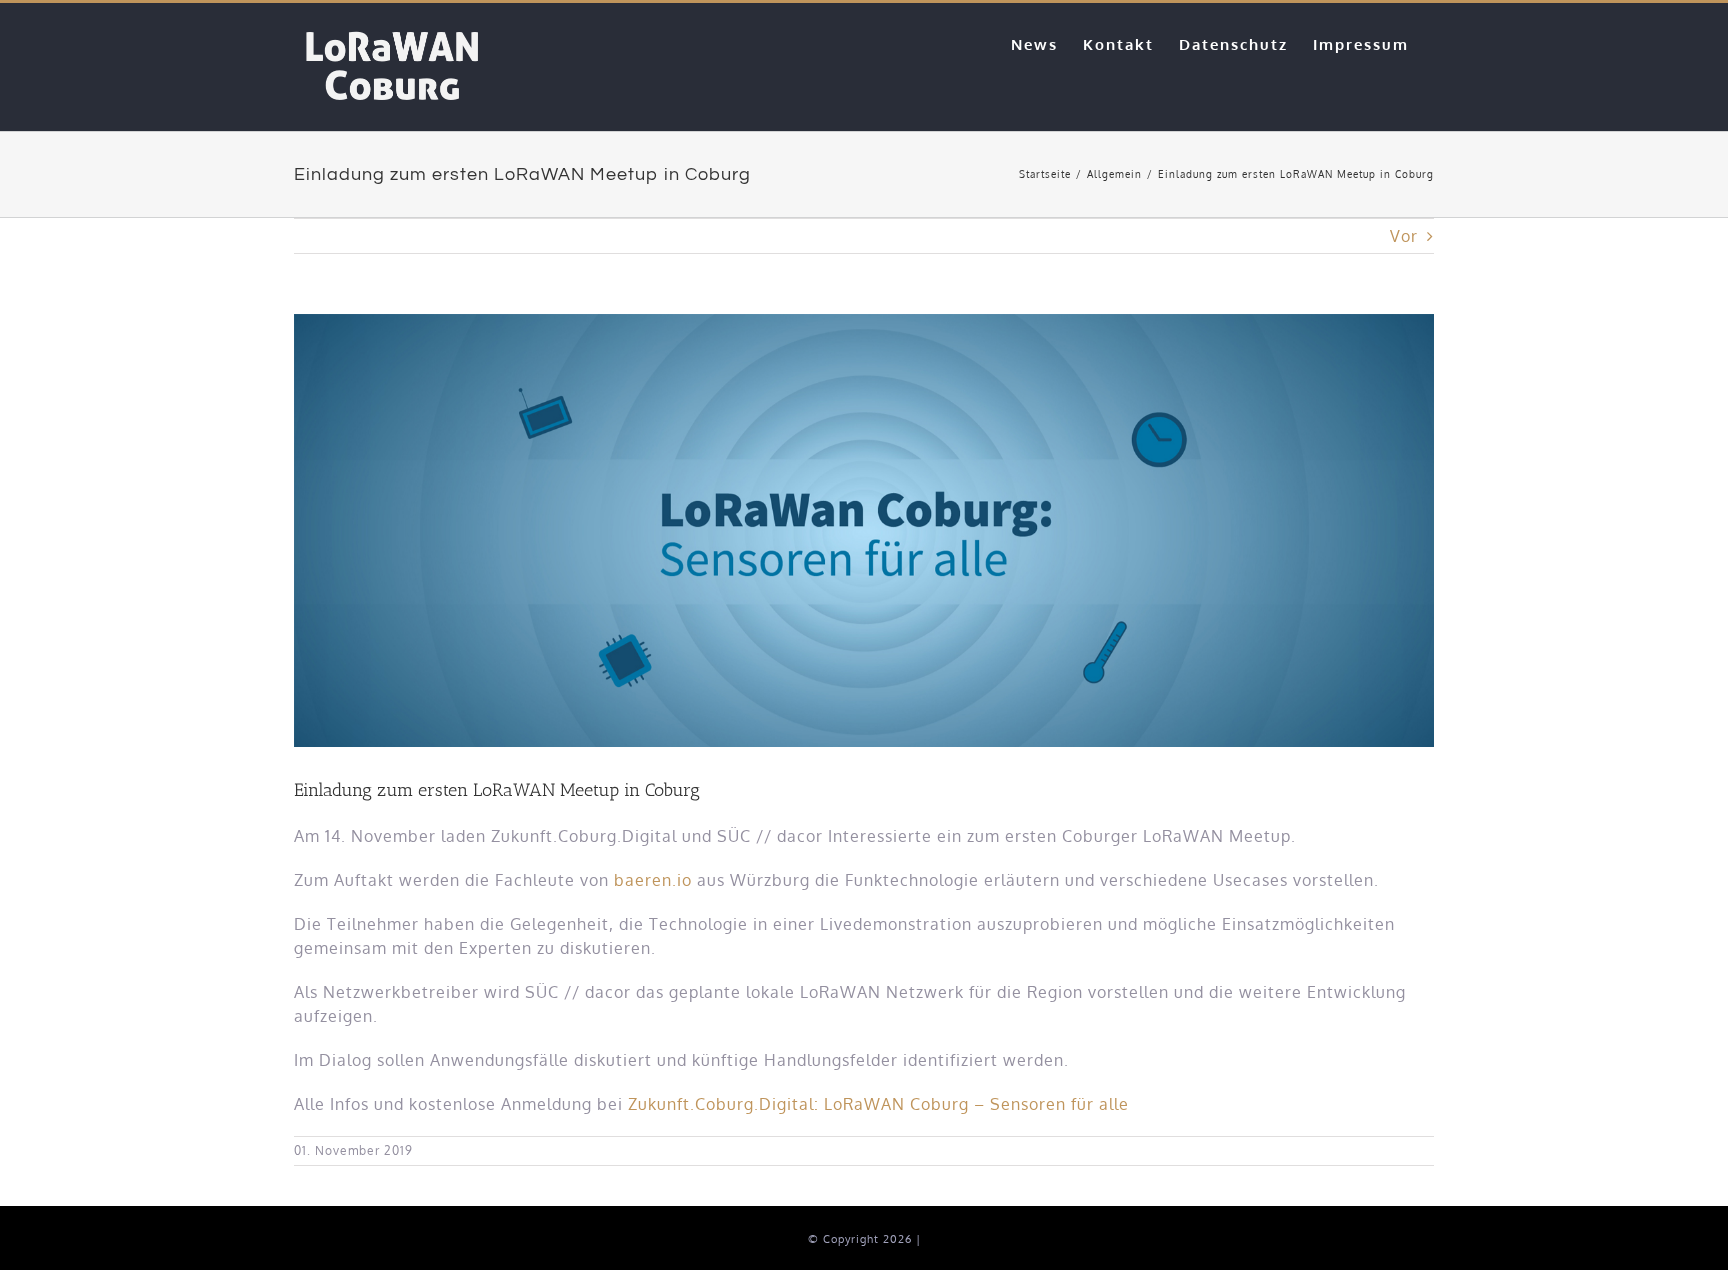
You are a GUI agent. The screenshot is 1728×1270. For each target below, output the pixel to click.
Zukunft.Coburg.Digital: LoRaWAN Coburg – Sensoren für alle (878, 1104)
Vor (1404, 236)
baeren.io (653, 880)
